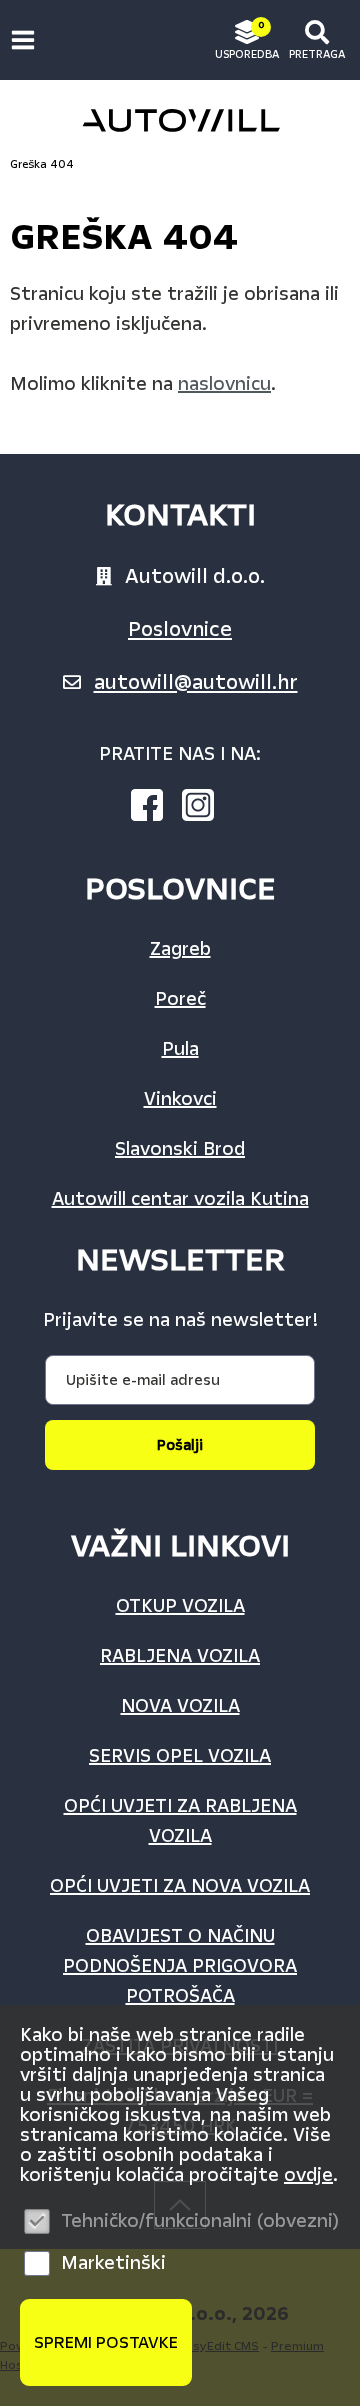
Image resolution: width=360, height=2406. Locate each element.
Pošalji (180, 1445)
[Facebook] (155, 808)
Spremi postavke (106, 2342)
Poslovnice (180, 629)
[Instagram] (206, 808)
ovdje (308, 2175)
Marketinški (113, 2263)
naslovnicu (224, 384)
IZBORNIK (27, 40)
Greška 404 (42, 164)
